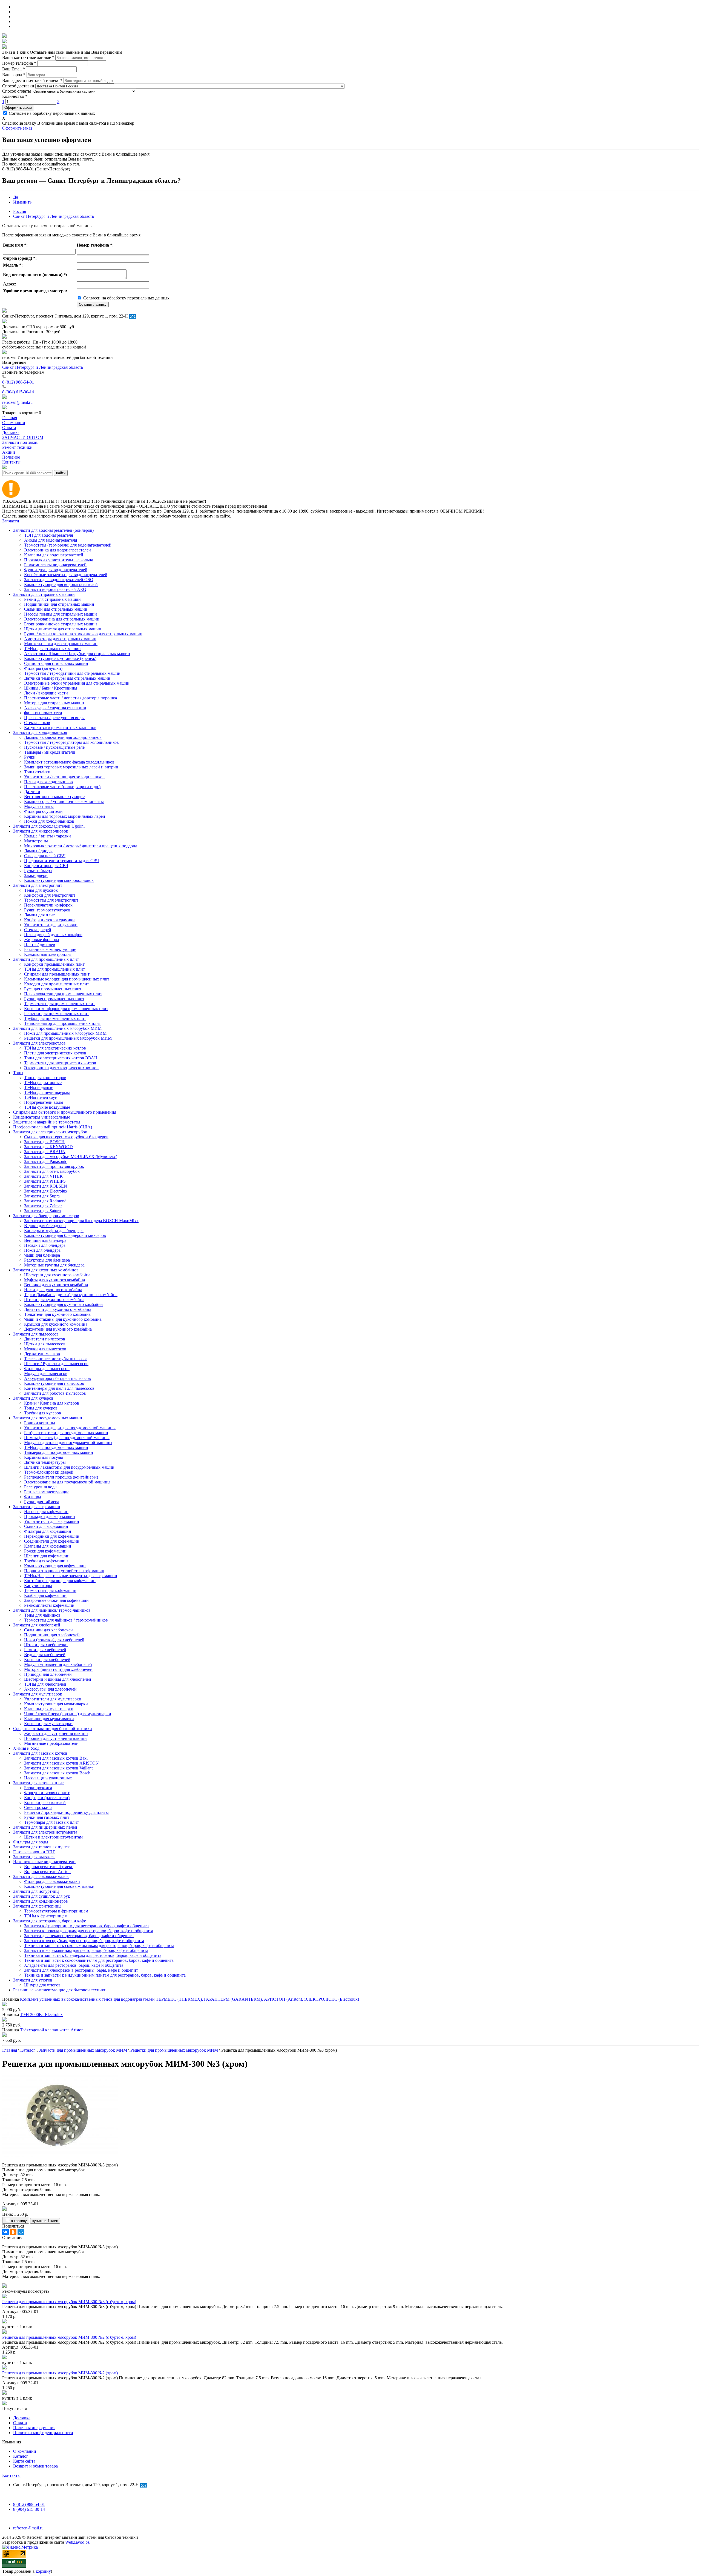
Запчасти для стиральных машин (44, 594)
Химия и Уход (26, 1748)
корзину (43, 2571)
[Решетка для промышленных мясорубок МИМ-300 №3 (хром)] (60, 2156)
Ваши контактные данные (28, 57)
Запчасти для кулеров (33, 1398)
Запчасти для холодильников (40, 732)
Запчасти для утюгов (33, 1980)
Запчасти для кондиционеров (41, 1901)
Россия (20, 211)
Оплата (20, 2423)
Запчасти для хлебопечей (37, 1625)
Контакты (11, 2475)
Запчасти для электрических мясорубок (50, 1132)
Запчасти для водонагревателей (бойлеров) (53, 530)
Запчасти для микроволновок (41, 831)
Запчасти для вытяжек (34, 1857)
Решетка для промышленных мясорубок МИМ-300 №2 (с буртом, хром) (69, 2337)
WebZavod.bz (77, 2542)
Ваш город (14, 75)
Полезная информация (34, 2428)
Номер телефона (19, 63)
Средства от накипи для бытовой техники (53, 1729)
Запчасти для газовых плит (38, 1783)
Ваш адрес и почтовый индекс (32, 80)
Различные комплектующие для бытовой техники (60, 1990)
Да (16, 197)
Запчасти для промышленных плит (46, 959)
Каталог (21, 2456)
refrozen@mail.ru (17, 402)
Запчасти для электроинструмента (45, 1832)
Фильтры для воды (31, 1842)
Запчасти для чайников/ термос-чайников (52, 1610)
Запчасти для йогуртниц (36, 1891)
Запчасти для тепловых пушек (41, 1847)
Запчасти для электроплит (38, 885)
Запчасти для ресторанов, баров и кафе (50, 1921)
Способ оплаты (17, 91)
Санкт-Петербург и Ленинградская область (54, 216)
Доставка (22, 2418)
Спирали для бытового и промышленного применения (65, 1112)
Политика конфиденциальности (43, 2433)
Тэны (18, 1073)
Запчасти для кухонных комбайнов (46, 1270)
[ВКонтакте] (5, 2232)
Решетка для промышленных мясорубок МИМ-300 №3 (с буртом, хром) (69, 2302)
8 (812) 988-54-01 (18, 382)
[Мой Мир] (21, 2232)
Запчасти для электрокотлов (39, 1043)
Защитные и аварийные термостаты (47, 1122)
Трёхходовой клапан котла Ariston (52, 2030)
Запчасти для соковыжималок (41, 1876)
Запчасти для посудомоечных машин (48, 1418)
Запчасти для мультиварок (38, 1694)
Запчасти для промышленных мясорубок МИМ (57, 1028)
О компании (25, 2451)
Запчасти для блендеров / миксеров (46, 1216)
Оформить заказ (18, 108)
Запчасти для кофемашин (37, 1507)
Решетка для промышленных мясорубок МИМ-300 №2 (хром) (60, 2373)
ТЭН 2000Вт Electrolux (41, 2015)
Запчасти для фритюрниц (37, 1906)
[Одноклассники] (13, 2232)
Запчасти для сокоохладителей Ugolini (49, 826)
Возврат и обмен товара (35, 2466)
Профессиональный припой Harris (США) (53, 1127)
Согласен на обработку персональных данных (51, 113)
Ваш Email (14, 69)
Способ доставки (18, 86)
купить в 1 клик (45, 2221)
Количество (15, 96)
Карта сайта (24, 2461)
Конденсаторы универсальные (42, 1117)
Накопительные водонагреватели (44, 1862)
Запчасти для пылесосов (36, 1334)
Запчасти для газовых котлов (40, 1753)
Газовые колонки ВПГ (34, 1852)
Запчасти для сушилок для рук (42, 1896)
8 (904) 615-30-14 (18, 392)
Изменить (22, 202)
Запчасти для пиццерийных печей (45, 1827)
